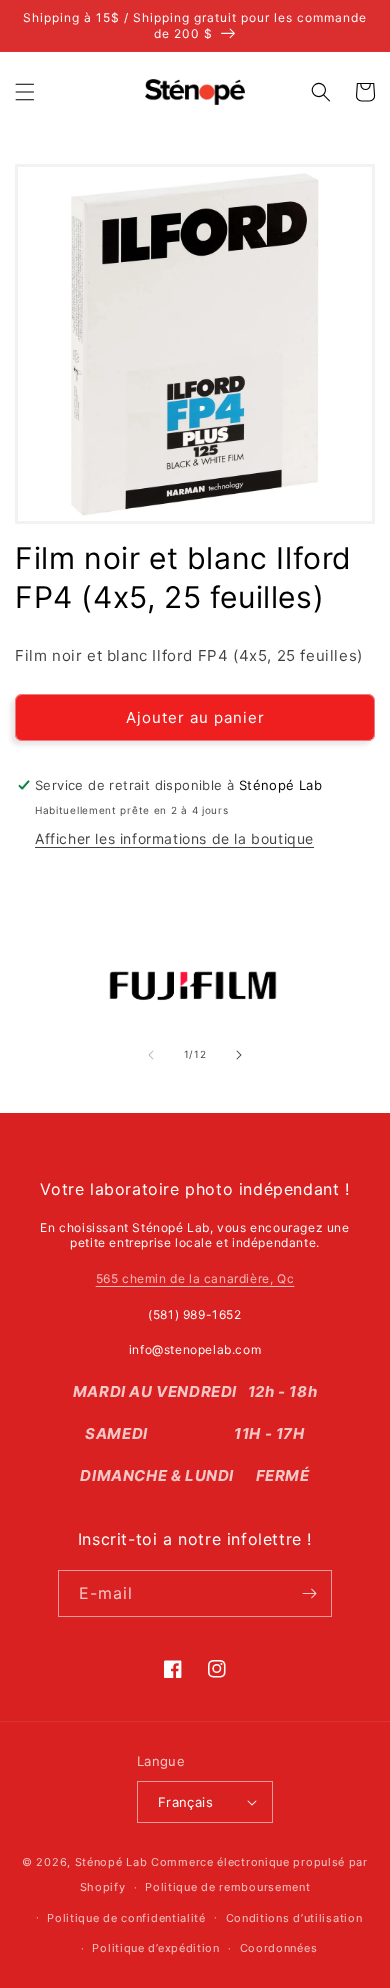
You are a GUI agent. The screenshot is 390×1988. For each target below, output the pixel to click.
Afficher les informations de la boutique (174, 838)
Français (185, 1802)
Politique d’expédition (155, 1948)
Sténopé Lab (111, 1862)
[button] (25, 92)
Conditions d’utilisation (294, 1918)
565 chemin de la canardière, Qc (195, 1278)
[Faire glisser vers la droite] (239, 1055)
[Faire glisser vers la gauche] (151, 1055)
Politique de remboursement (227, 1887)
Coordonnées (279, 1948)
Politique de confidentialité (126, 1918)
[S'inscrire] (309, 1593)
